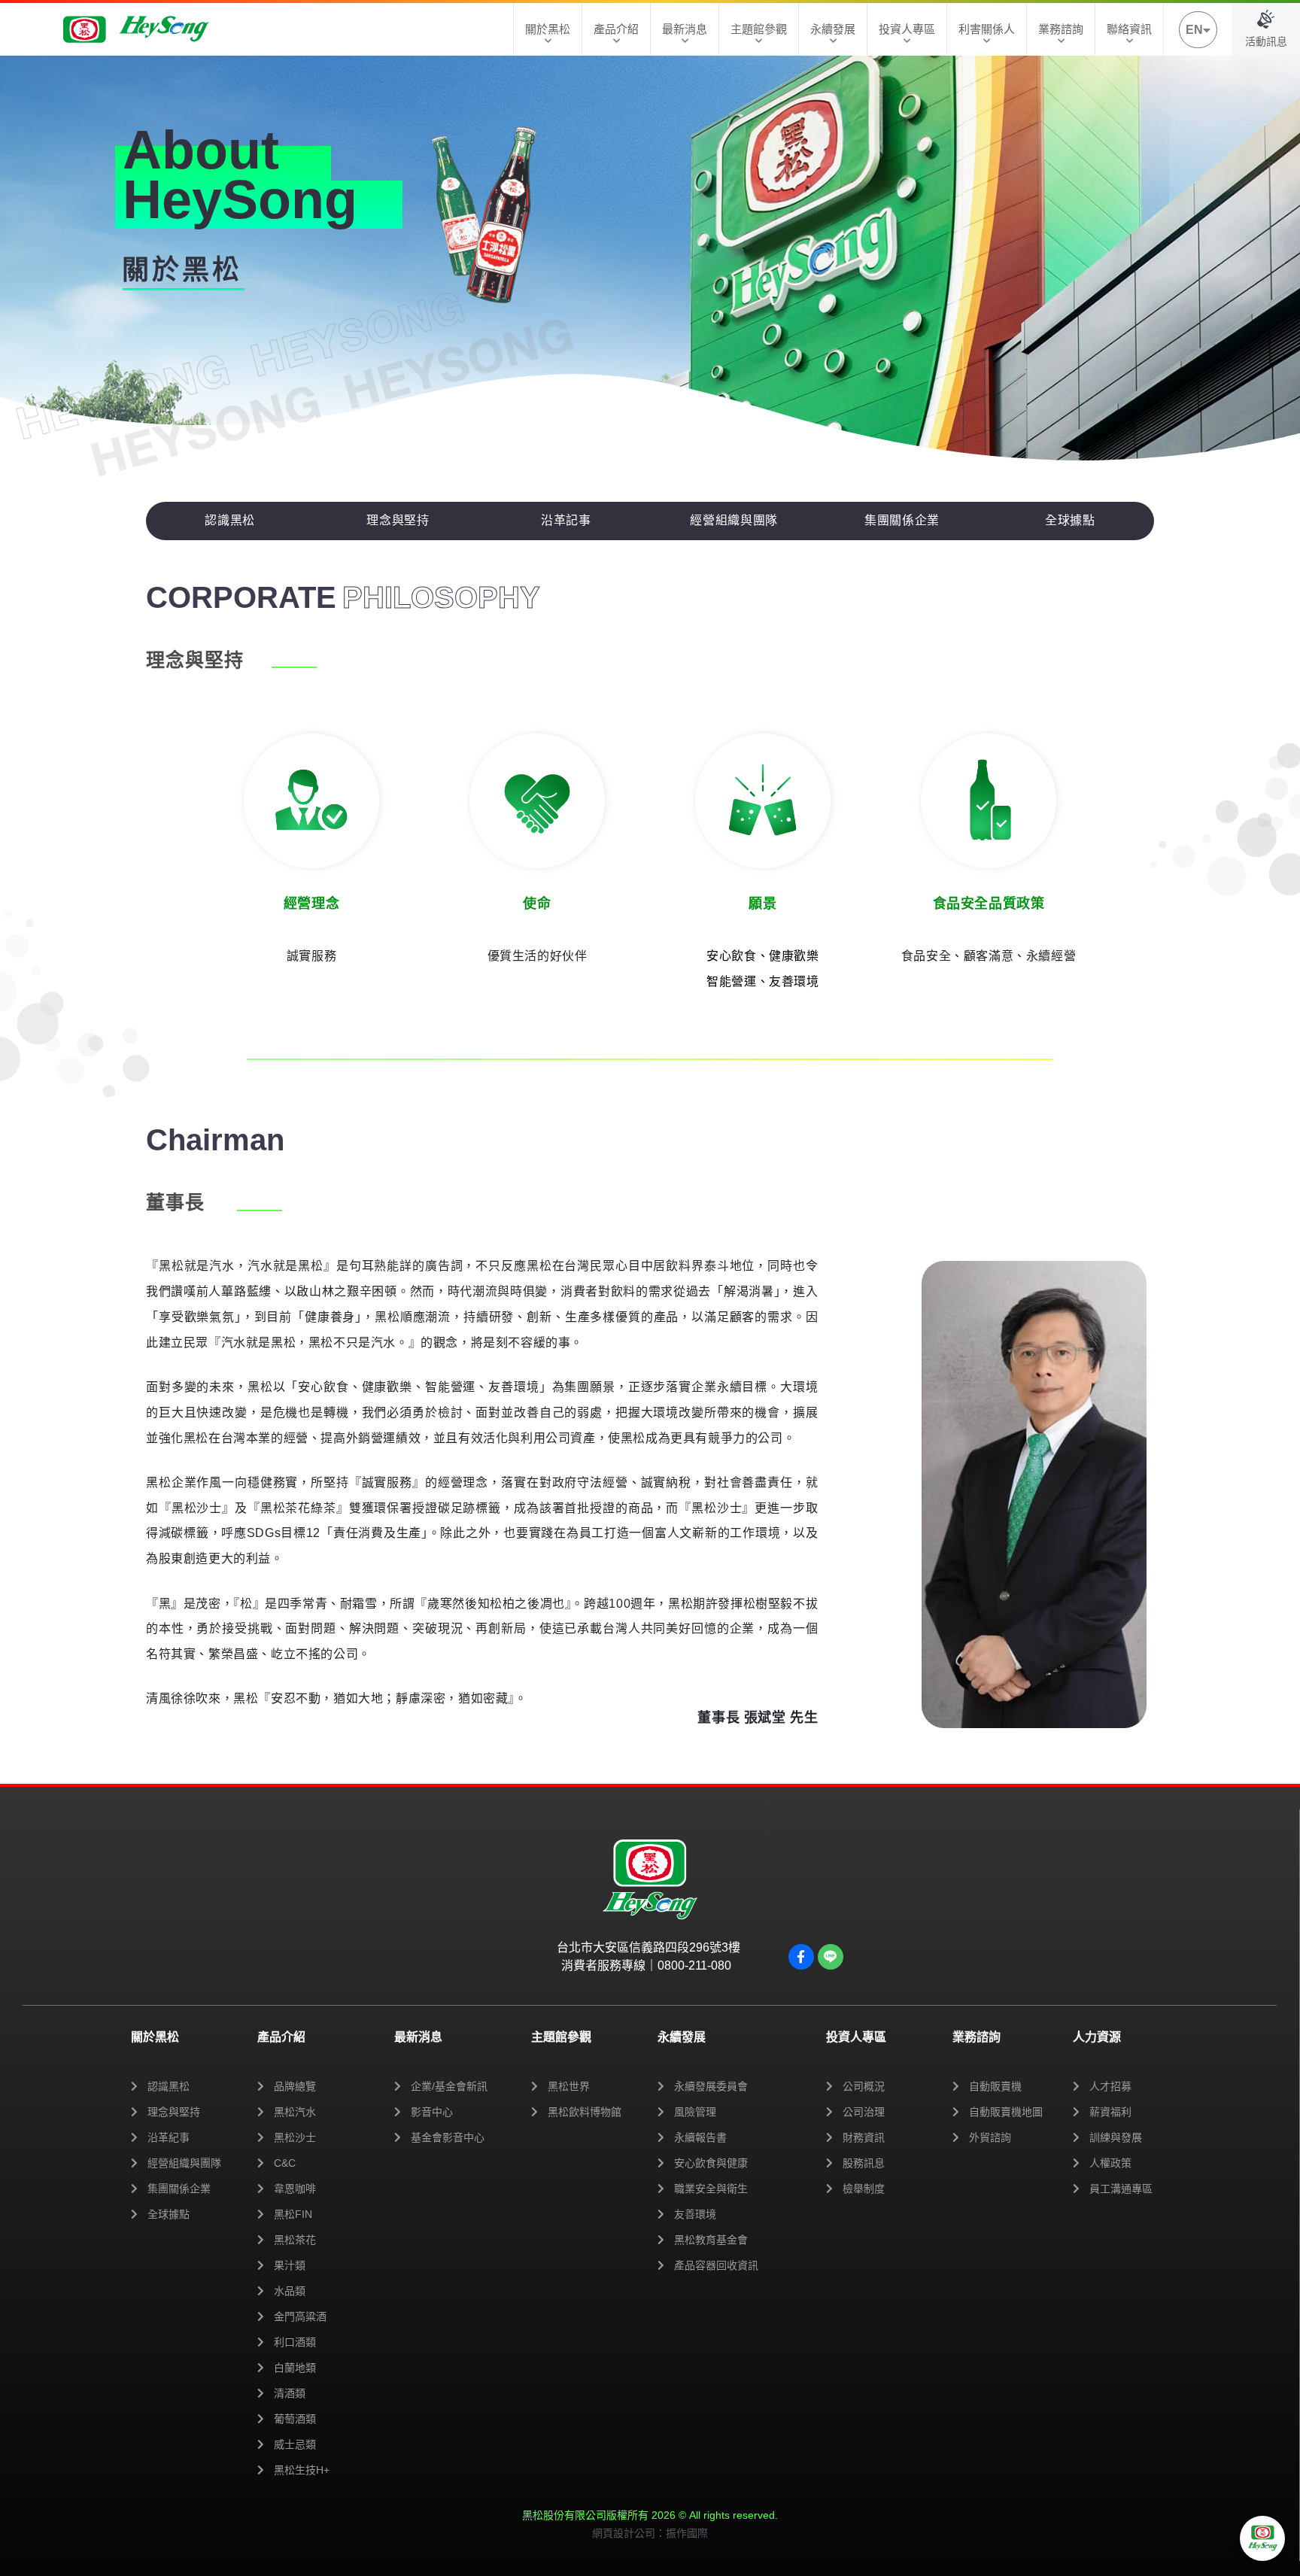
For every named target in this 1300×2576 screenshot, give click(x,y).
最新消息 (685, 29)
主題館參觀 (759, 29)
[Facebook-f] (801, 1957)
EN (1194, 30)
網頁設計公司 (624, 2533)
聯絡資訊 (1129, 29)
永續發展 (833, 29)
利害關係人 (987, 29)
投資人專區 (907, 29)
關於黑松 (548, 29)
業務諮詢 (1061, 29)
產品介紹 (616, 29)
